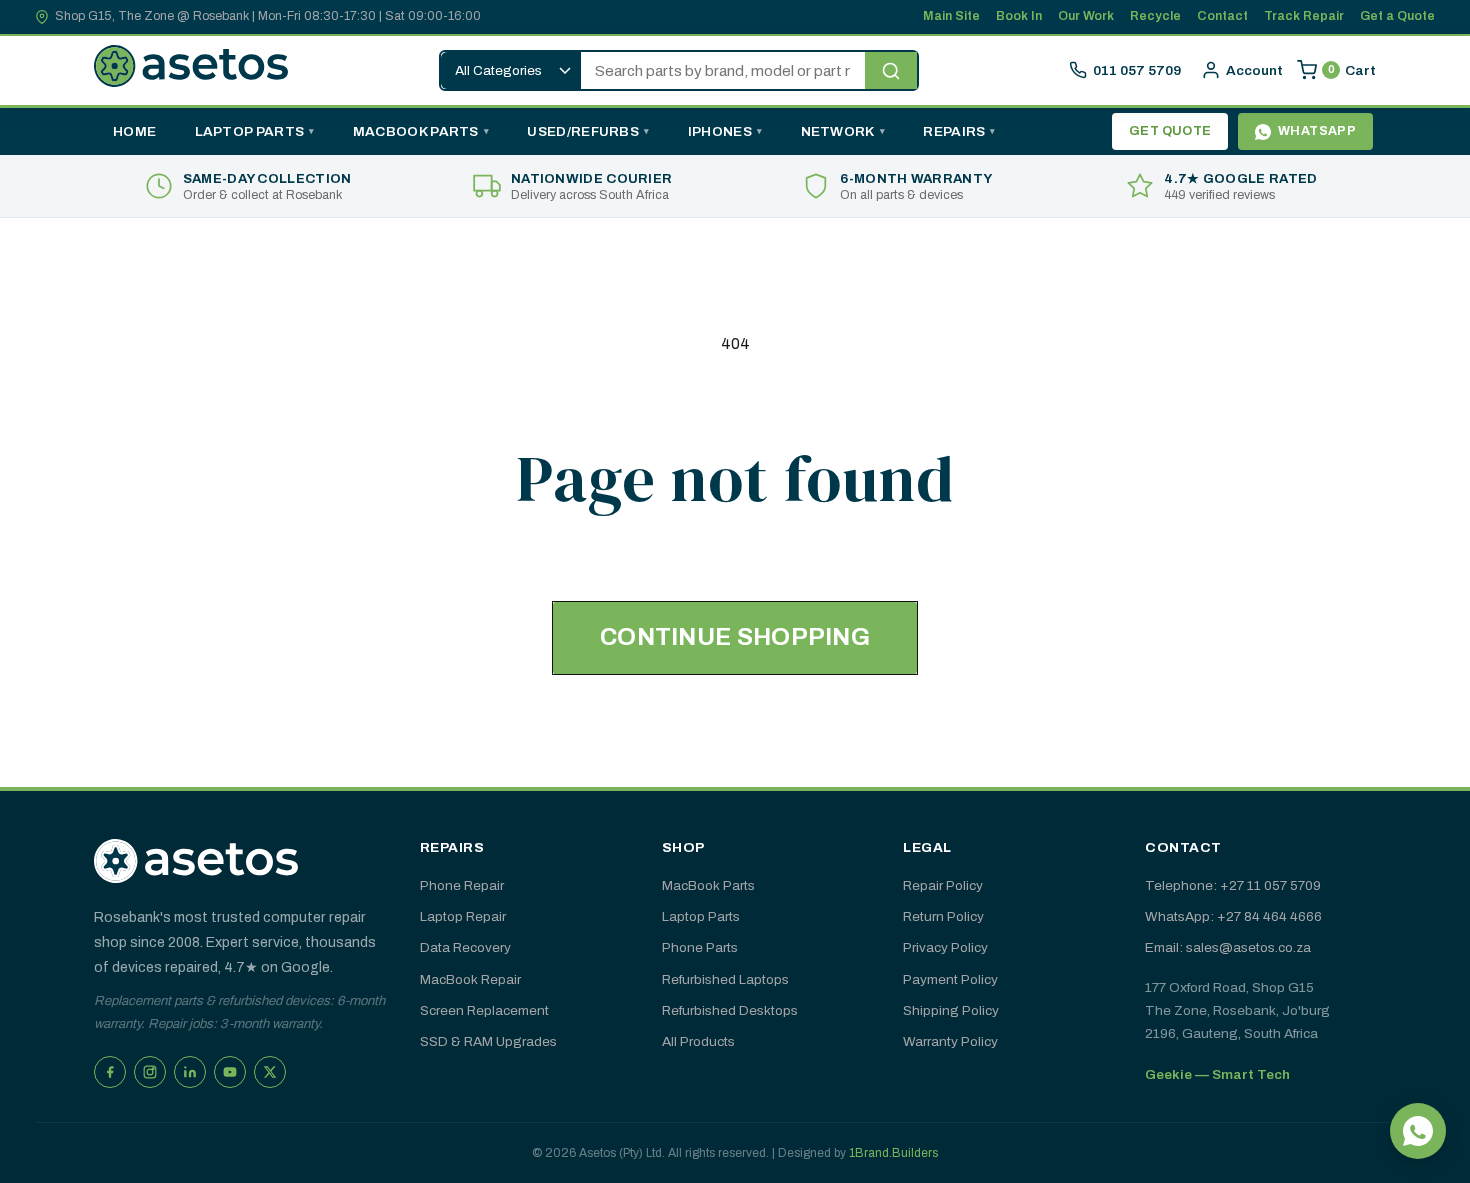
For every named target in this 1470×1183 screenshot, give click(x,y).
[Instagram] (150, 1072)
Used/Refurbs (583, 131)
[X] (270, 1072)
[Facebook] (110, 1072)
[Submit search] (891, 71)
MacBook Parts (416, 131)
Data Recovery (465, 947)
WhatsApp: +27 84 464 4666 (1233, 916)
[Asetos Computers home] (196, 861)
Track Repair (1304, 16)
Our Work (1086, 16)
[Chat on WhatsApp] (1418, 1131)
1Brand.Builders (893, 1153)
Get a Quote (1397, 16)
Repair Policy (943, 885)
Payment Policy (950, 979)
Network (838, 131)
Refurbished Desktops (730, 1010)
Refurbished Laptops (725, 979)
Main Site (951, 16)
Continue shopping (735, 637)
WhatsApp (1317, 131)
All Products (698, 1041)
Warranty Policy (950, 1041)
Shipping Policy (951, 1010)
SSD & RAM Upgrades (488, 1041)
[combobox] (723, 71)
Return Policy (943, 916)
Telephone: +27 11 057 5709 (1233, 885)
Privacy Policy (945, 947)
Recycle (1155, 16)
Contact (1222, 16)
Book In (1019, 16)
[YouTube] (230, 1072)
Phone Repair (462, 885)
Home (134, 131)
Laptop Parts (250, 131)
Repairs (954, 131)
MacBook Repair (470, 979)
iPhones (720, 131)
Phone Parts (700, 947)
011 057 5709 (1137, 70)
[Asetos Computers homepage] (191, 70)
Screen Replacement (484, 1010)
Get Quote (1170, 131)
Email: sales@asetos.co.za (1228, 947)
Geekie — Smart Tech (1217, 1074)
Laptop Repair (463, 916)
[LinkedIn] (190, 1072)
